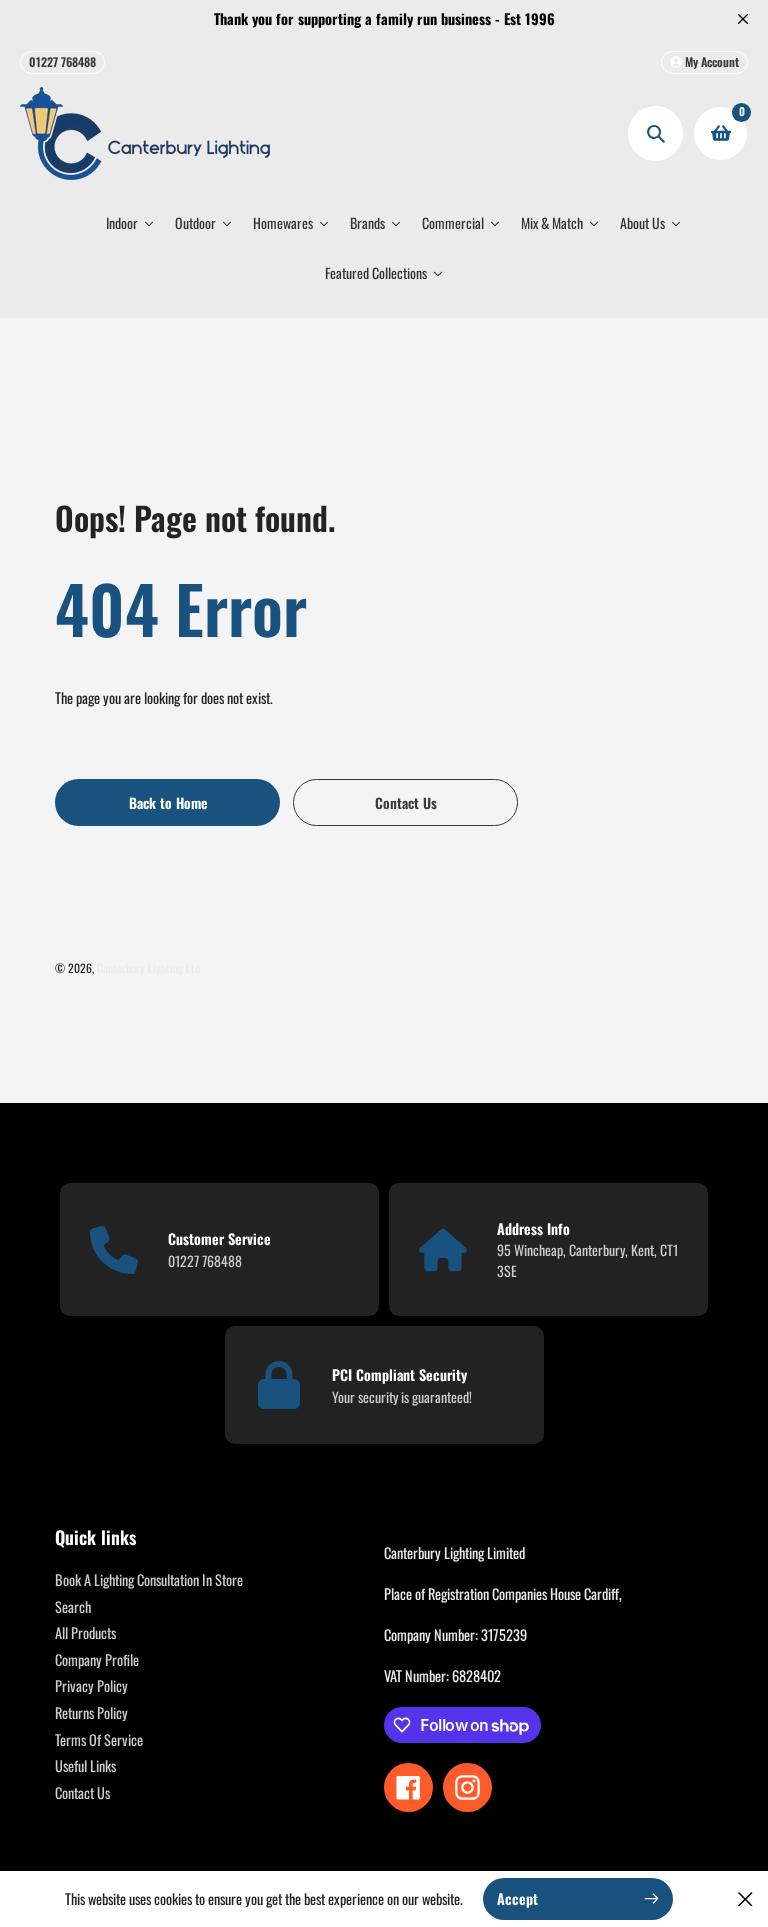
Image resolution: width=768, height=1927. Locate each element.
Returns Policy (91, 1712)
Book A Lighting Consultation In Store (149, 1579)
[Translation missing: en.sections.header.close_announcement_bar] (743, 19)
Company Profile (97, 1659)
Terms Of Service (99, 1739)
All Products (85, 1632)
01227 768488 (62, 61)
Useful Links (85, 1765)
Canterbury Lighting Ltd (148, 967)
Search (73, 1606)
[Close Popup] (745, 1898)
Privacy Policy (91, 1685)
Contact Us (82, 1792)
